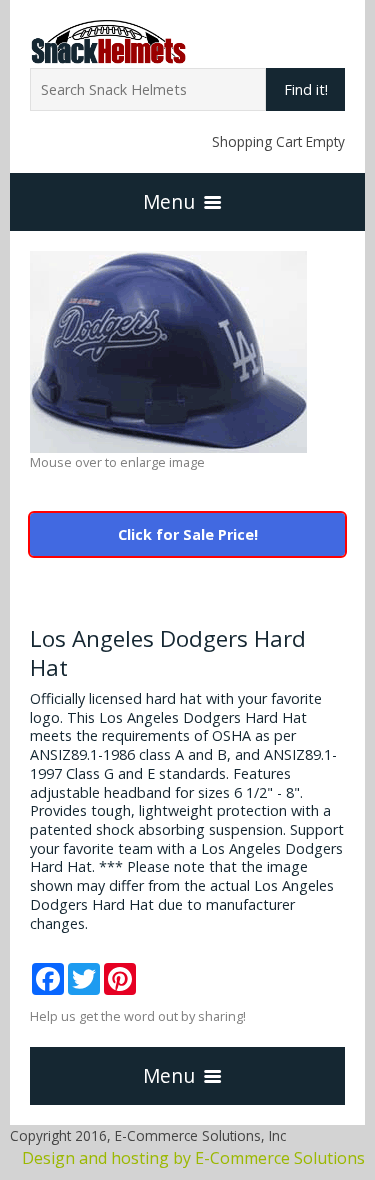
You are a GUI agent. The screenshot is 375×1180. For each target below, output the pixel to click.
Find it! (306, 89)
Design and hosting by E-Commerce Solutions (193, 1158)
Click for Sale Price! (188, 534)
